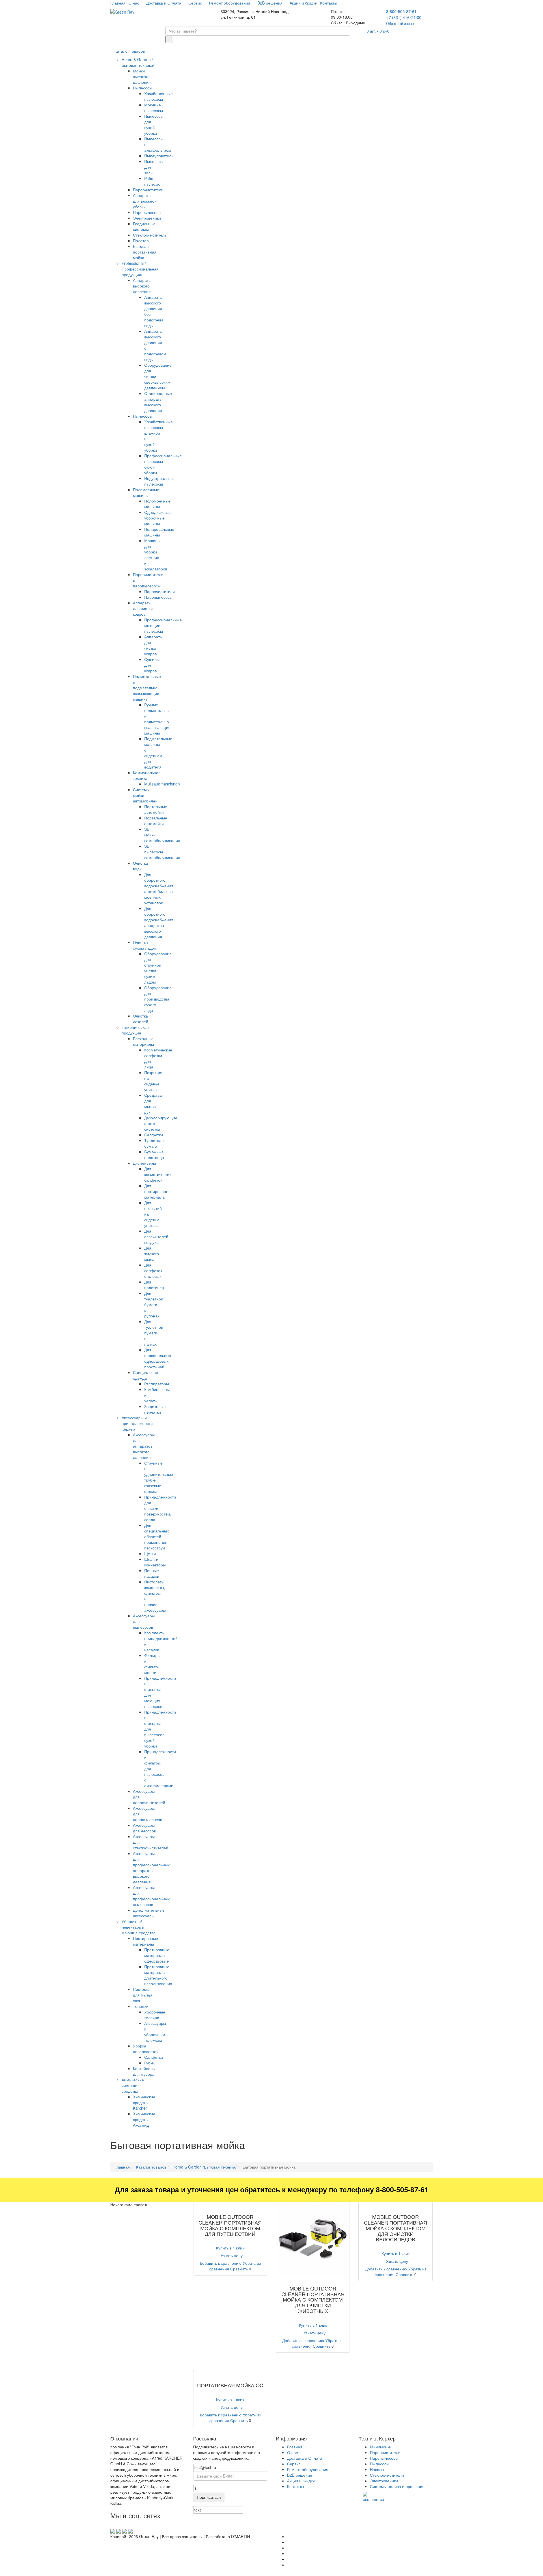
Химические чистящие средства (133, 2085)
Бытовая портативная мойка (145, 252)
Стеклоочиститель (150, 235)
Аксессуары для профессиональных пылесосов (151, 1896)
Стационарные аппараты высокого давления (158, 402)
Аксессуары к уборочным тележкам (155, 2032)
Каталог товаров (130, 51)
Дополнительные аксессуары (149, 1913)
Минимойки (381, 2447)
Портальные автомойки (156, 809)
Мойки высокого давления (142, 76)
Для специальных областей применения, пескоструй (157, 1536)
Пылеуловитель (159, 156)
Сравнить (239, 2269)
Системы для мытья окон (143, 1995)
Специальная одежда (146, 1375)
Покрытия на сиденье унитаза (153, 1081)
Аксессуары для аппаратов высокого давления (144, 1446)
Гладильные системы (144, 226)
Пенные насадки (152, 1573)
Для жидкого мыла (152, 1253)
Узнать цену (232, 2255)
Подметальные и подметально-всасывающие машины (147, 688)
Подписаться (209, 2497)
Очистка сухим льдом (145, 945)
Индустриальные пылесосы (160, 481)
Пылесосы (143, 88)
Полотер (141, 241)
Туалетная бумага (154, 1143)
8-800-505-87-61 (401, 11)
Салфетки (154, 1135)
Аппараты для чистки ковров (143, 608)
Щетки (150, 1553)
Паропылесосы (147, 212)
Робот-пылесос (152, 181)
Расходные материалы (143, 1041)
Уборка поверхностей (146, 2049)
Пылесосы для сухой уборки (154, 124)
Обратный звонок (401, 23)
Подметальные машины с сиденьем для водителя (158, 753)
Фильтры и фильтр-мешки (152, 1664)
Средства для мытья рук (153, 1104)
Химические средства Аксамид (144, 2119)
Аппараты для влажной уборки (145, 201)
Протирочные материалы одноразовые (157, 1955)
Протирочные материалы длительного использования (158, 1975)
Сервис (196, 3)
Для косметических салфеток (158, 1174)
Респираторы (157, 1384)
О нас (134, 3)
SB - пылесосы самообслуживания (162, 852)
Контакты (329, 3)
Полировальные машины (159, 532)
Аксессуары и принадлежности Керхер (137, 1423)
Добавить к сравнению (221, 2263)
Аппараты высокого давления (142, 286)
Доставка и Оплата (164, 3)
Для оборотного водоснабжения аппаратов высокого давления (159, 922)
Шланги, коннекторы (155, 1562)
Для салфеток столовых (153, 1270)
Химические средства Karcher (144, 2102)
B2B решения (271, 3)
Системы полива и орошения (397, 2486)
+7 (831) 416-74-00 (404, 17)
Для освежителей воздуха (156, 1237)
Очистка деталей (141, 1019)
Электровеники (147, 218)
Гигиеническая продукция (135, 1030)
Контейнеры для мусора (144, 2071)
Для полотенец (154, 1285)
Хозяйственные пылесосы (159, 96)
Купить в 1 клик (230, 2248)
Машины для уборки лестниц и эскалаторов (156, 555)
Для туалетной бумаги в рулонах (154, 1304)
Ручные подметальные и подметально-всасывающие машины (158, 719)
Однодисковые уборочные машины (158, 518)
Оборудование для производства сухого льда (158, 999)
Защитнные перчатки (155, 1409)
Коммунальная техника (147, 775)
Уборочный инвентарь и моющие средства (139, 1927)
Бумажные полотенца (154, 1154)
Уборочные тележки (155, 2015)
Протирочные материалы (146, 1941)
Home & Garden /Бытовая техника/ (138, 62)
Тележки (141, 2006)
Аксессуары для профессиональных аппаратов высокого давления (151, 1867)
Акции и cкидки (303, 3)
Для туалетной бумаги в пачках (154, 1333)
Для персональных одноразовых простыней (158, 1358)
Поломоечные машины (146, 492)
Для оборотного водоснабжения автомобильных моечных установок (159, 888)
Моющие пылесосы (154, 108)
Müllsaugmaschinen (162, 784)
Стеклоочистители (387, 2475)
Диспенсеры (144, 1163)
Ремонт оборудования (230, 3)
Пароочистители (148, 190)
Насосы (377, 2469)
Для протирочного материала (157, 1191)
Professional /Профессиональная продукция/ (140, 269)
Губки (149, 2063)
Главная (118, 3)
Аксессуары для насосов (144, 1828)
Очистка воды (140, 866)
